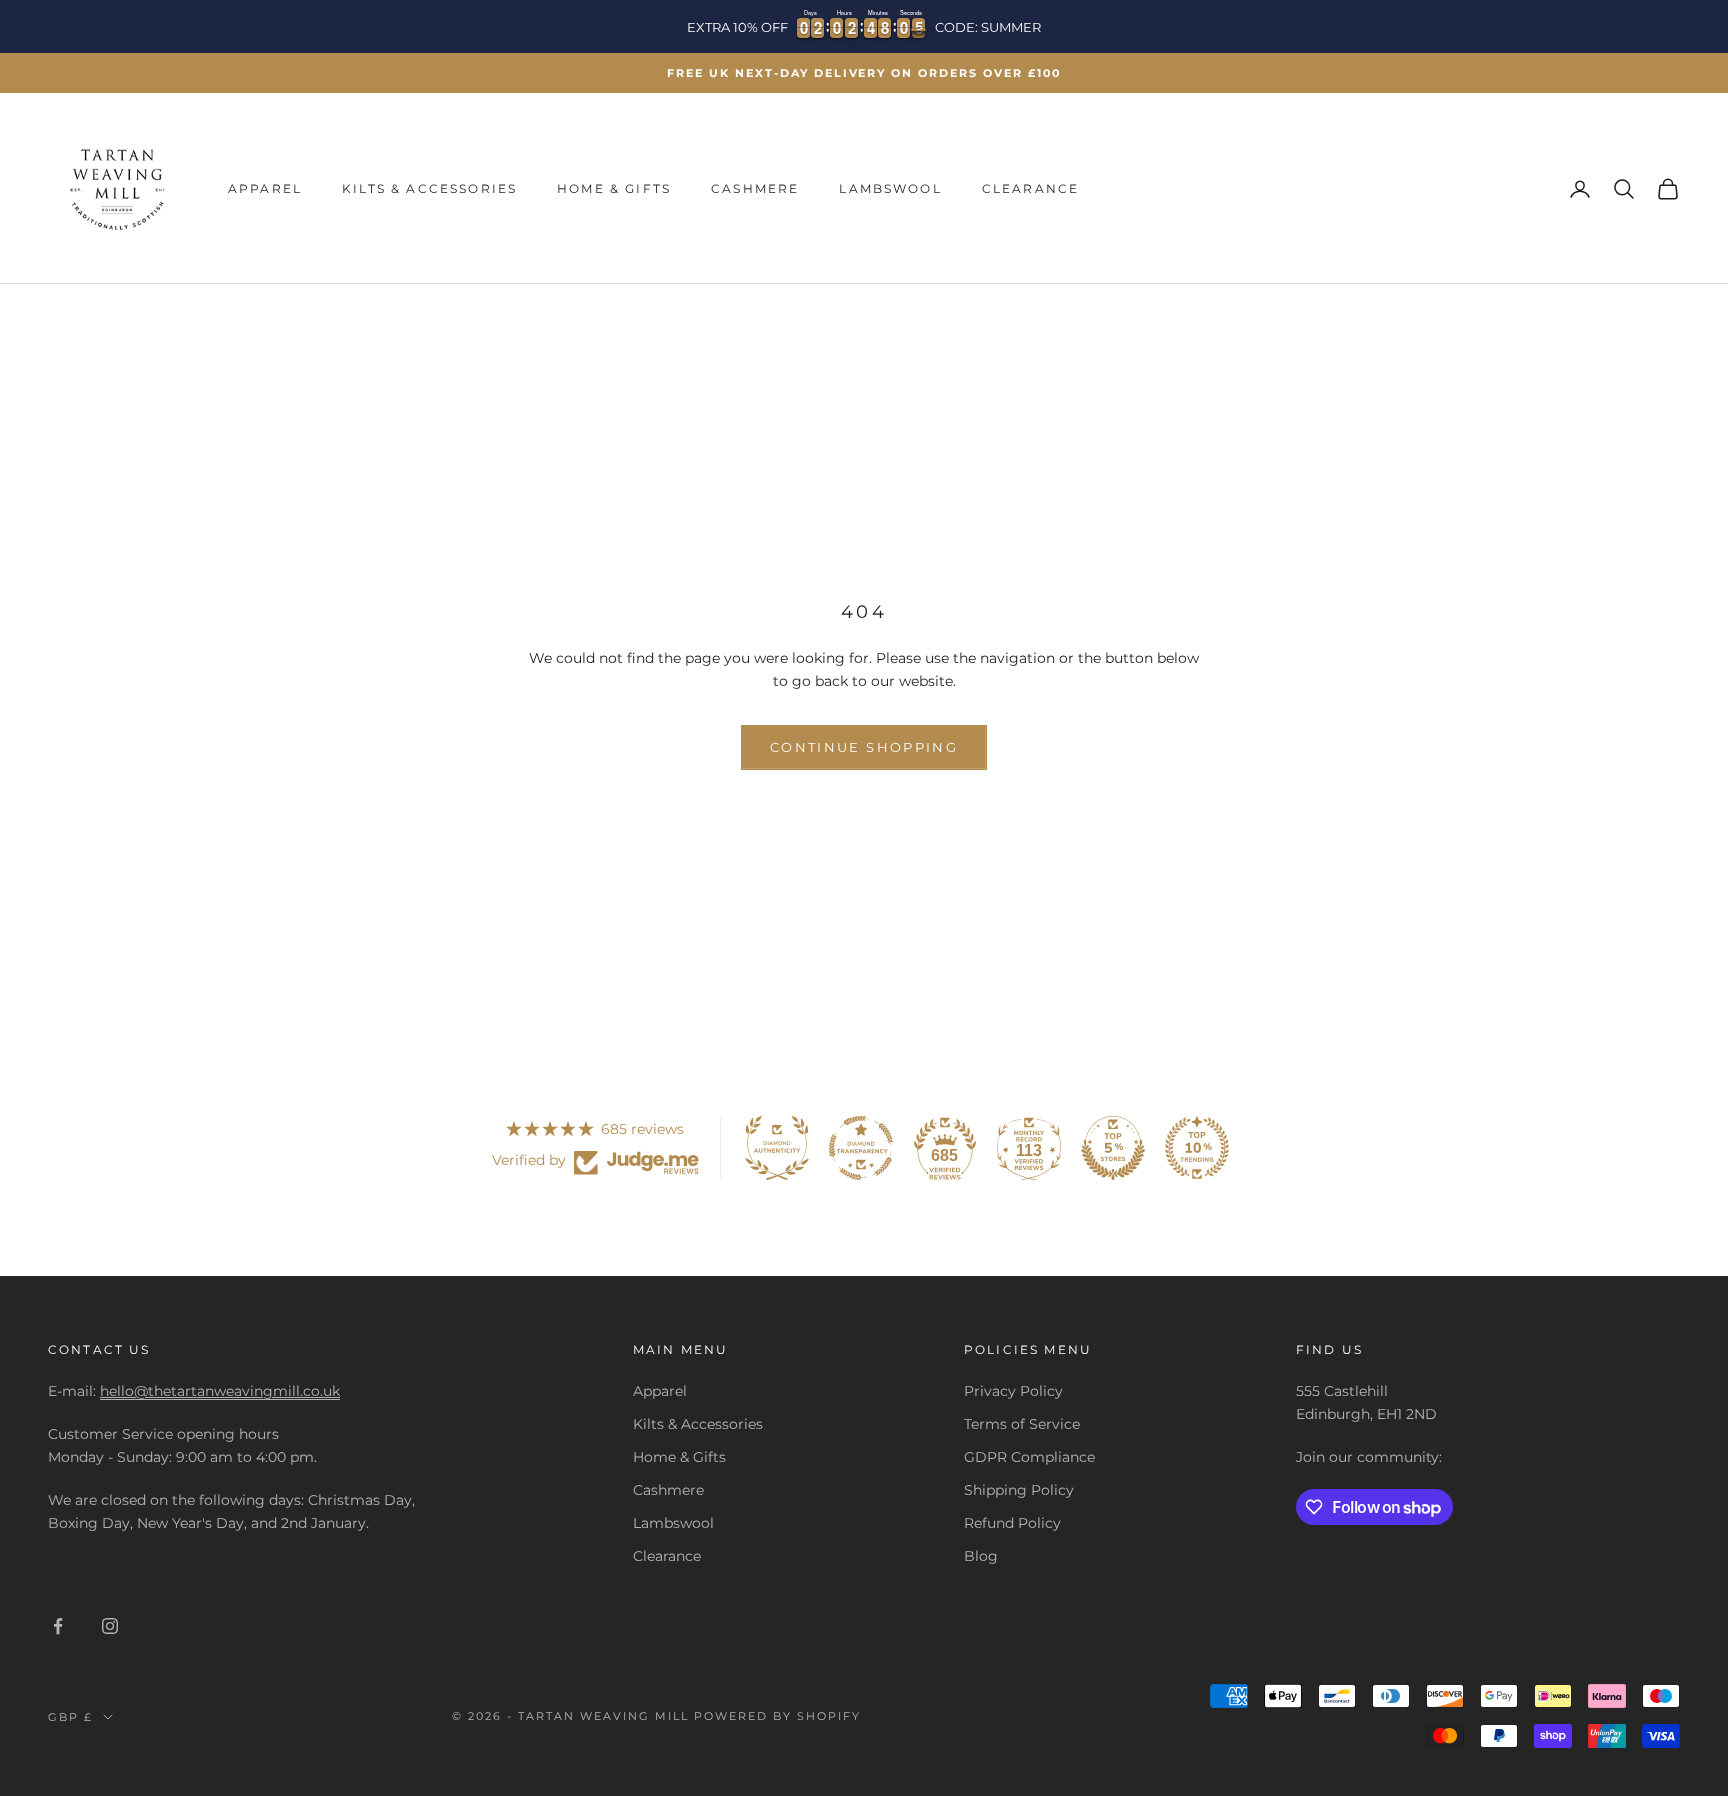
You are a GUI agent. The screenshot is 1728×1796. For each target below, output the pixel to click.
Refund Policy (1012, 1523)
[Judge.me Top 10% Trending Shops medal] (1197, 1148)
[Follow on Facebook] (58, 1626)
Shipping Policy (1019, 1490)
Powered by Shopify (777, 1716)
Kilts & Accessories (429, 188)
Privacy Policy (1013, 1391)
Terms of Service (1022, 1424)
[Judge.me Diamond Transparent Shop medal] (861, 1148)
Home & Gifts (614, 188)
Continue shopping (864, 747)
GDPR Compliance (1029, 1457)
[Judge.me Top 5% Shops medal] (1113, 1148)
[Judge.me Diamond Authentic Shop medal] (777, 1148)
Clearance (1030, 188)
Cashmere (755, 188)
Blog (981, 1556)
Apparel (265, 188)
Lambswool (890, 188)
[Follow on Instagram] (110, 1626)
